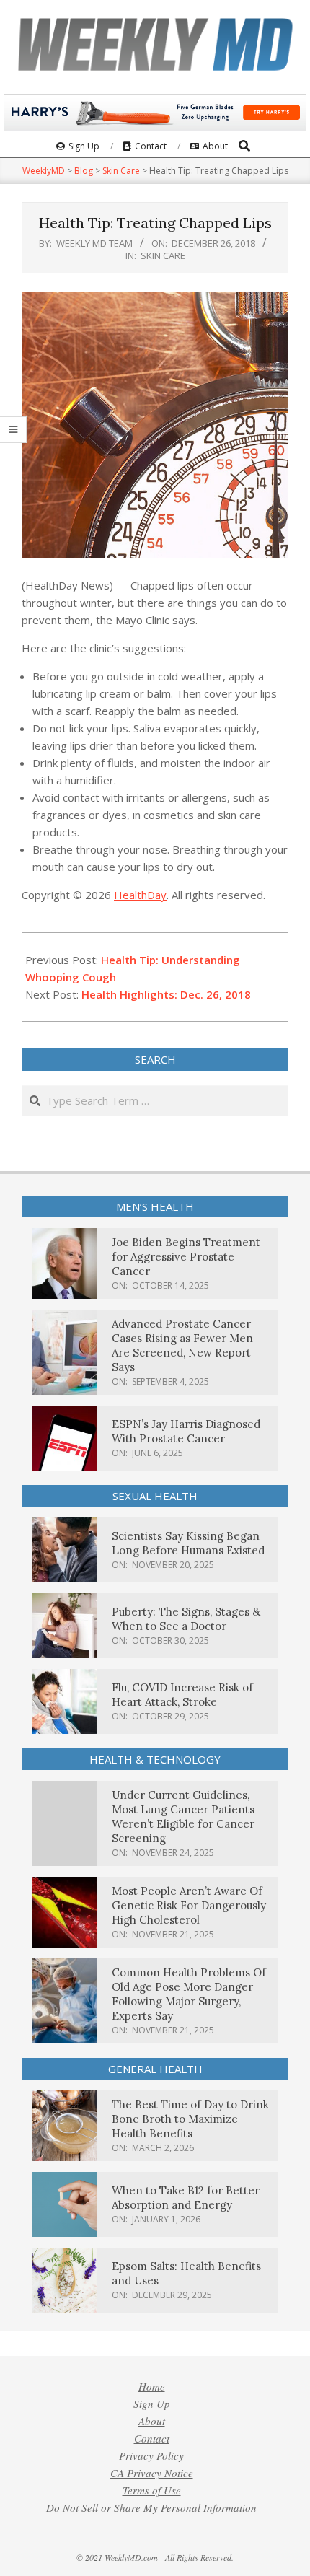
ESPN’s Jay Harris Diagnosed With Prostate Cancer (186, 1431)
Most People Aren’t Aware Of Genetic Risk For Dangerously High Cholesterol (189, 1905)
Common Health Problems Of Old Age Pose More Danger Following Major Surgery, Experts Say (189, 1994)
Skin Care (163, 255)
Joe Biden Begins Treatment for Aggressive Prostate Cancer (186, 1257)
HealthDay (140, 895)
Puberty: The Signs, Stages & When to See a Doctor (186, 1619)
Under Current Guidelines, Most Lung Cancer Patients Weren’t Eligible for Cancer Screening (183, 1817)
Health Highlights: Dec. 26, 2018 (166, 994)
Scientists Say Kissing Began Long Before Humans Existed (188, 1543)
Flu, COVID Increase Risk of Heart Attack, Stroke (182, 1695)
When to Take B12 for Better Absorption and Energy (186, 2198)
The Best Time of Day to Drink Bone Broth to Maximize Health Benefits (190, 2119)
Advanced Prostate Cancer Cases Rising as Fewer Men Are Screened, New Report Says (182, 1345)
